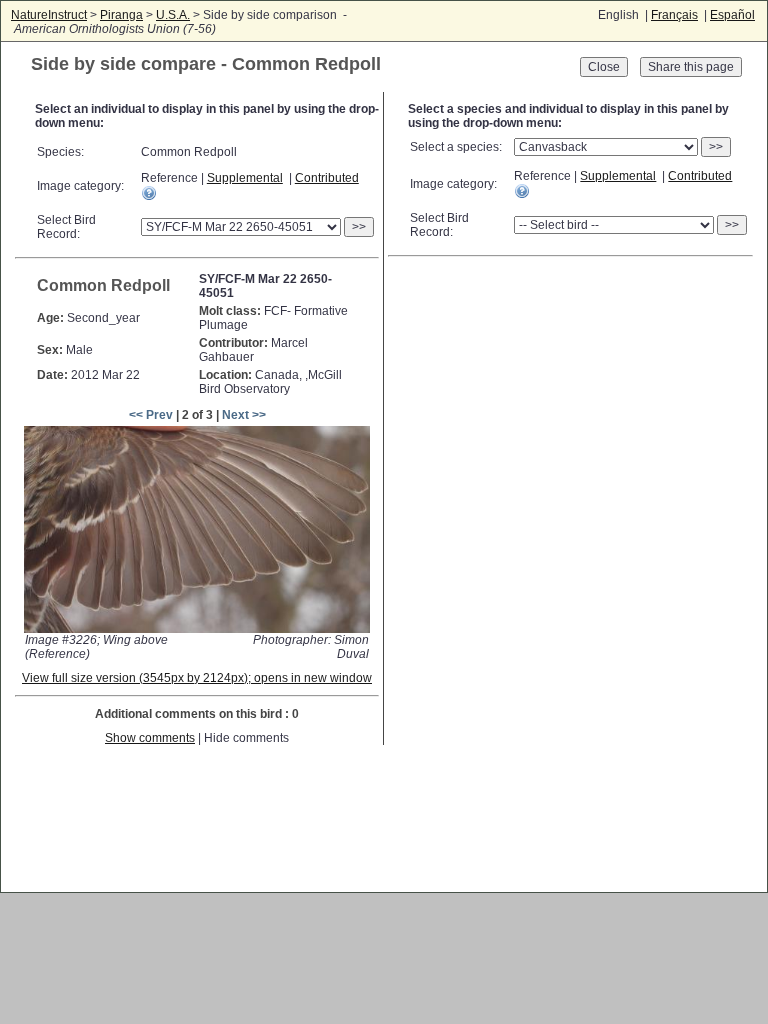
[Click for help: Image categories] (149, 193)
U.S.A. (173, 15)
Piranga (121, 15)
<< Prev (151, 415)
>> (359, 227)
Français (674, 15)
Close (604, 67)
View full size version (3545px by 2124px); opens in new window (197, 678)
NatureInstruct (49, 15)
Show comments (150, 738)
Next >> (244, 415)
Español (732, 15)
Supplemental (245, 178)
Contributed (327, 178)
